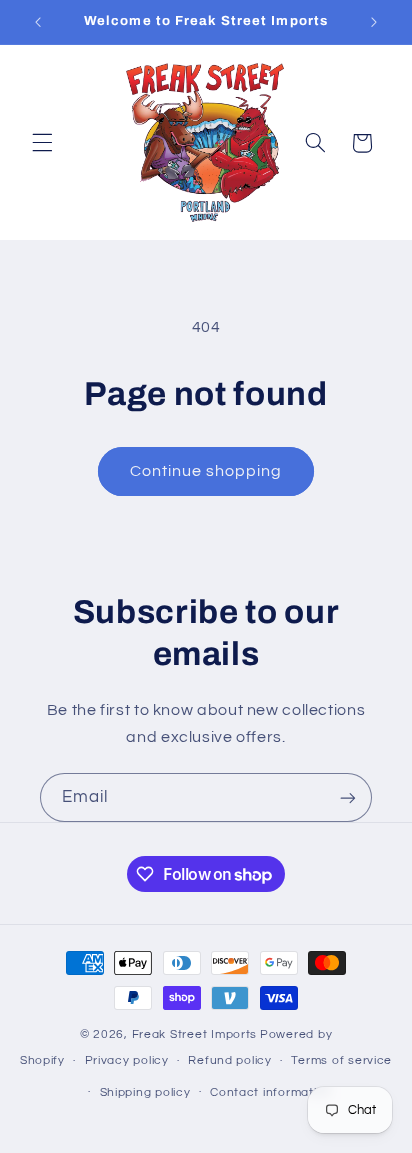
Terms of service (341, 1060)
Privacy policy (127, 1060)
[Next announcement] (374, 22)
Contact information (271, 1092)
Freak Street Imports (195, 1034)
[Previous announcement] (38, 22)
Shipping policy (145, 1092)
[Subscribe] (348, 797)
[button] (42, 143)
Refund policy (230, 1060)
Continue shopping (206, 471)
